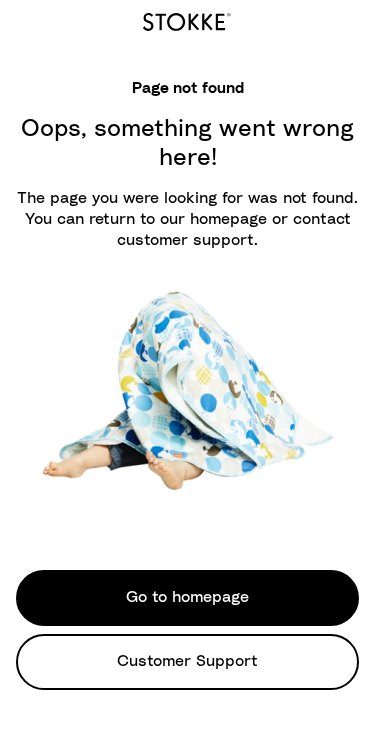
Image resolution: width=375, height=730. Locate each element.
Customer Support (187, 661)
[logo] (187, 19)
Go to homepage (187, 597)
